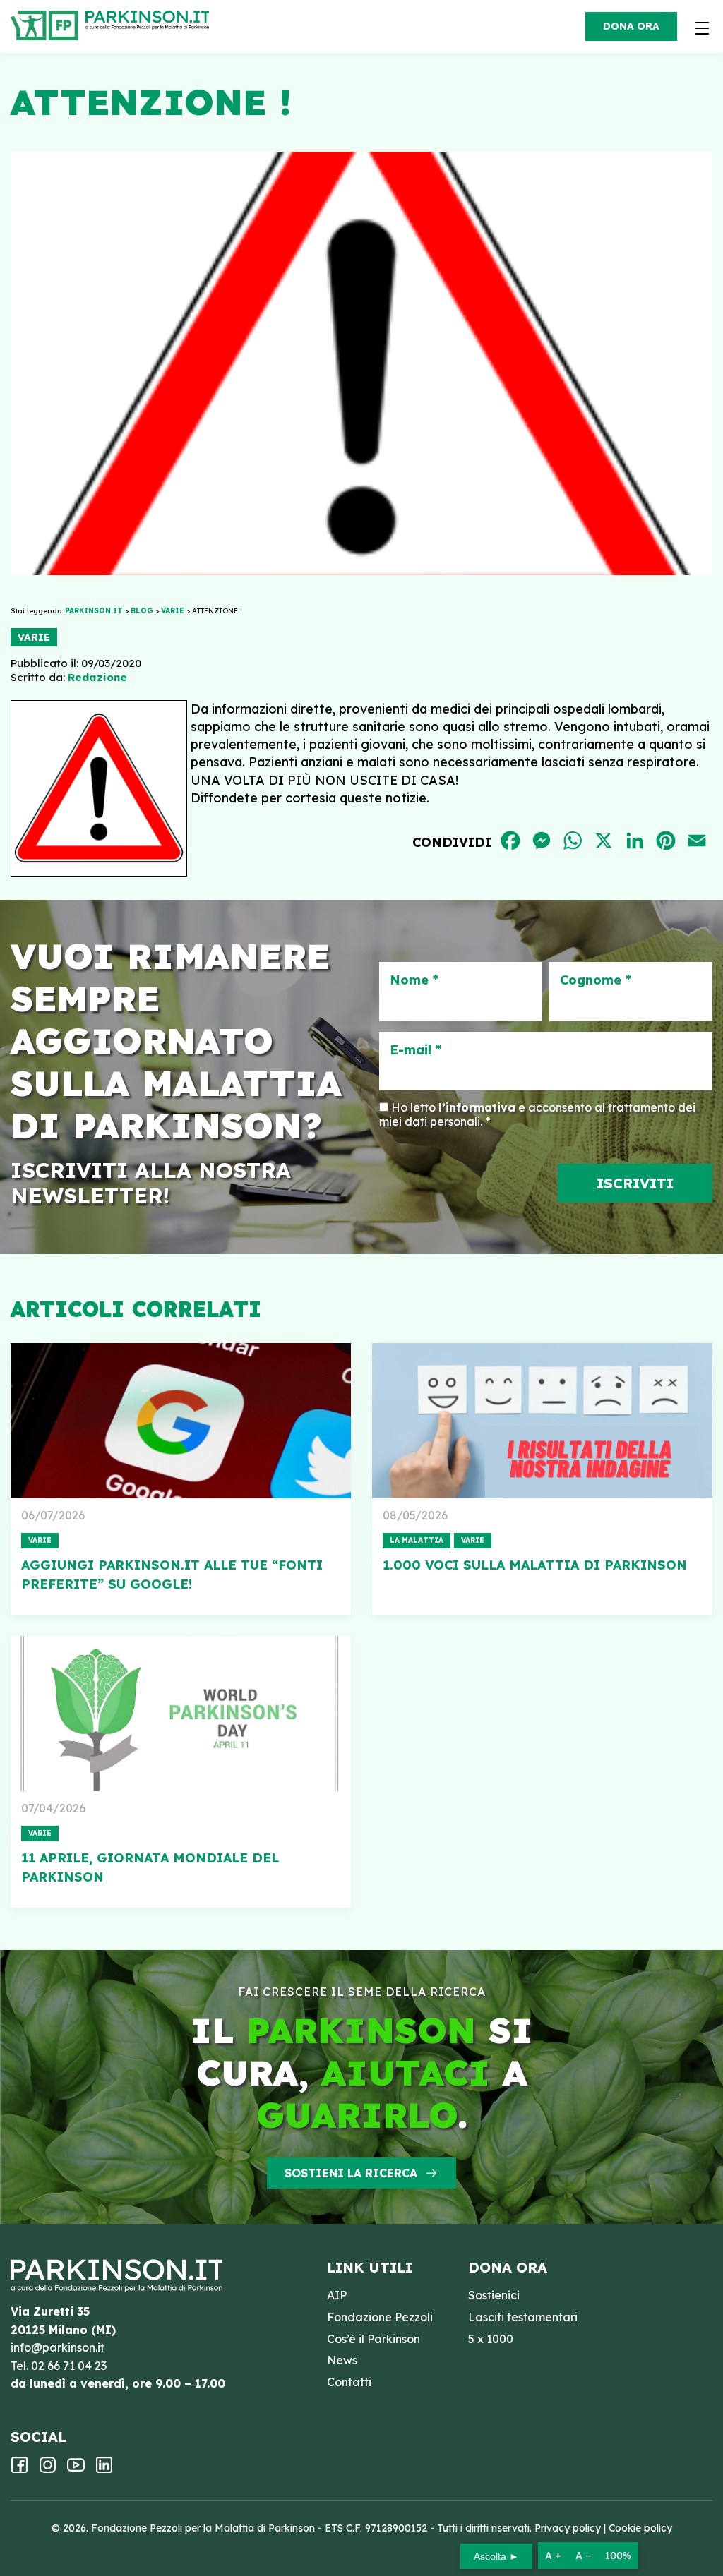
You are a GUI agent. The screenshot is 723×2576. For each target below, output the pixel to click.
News (342, 2360)
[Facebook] (19, 2469)
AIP (337, 2295)
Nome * (414, 980)
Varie (34, 637)
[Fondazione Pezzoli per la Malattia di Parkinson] (151, 21)
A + (553, 2556)
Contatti (349, 2382)
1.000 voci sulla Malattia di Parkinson (535, 1565)
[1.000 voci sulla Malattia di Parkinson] (542, 1421)
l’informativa (477, 1107)
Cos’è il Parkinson (374, 2339)
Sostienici (494, 2295)
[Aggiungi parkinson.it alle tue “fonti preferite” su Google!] (181, 1421)
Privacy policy (568, 2528)
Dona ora (631, 26)
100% (618, 2556)
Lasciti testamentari (523, 2317)
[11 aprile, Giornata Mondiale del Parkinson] (181, 1714)
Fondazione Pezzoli (380, 2317)
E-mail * (416, 1050)
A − (583, 2556)
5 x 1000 (491, 2339)
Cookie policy (640, 2528)
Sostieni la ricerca (351, 2173)
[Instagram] (48, 2469)
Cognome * (596, 980)
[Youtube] (76, 2469)
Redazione (97, 677)
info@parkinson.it (58, 2347)
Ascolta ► (496, 2556)
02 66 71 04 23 (69, 2366)
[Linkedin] (104, 2469)
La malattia (417, 1540)
